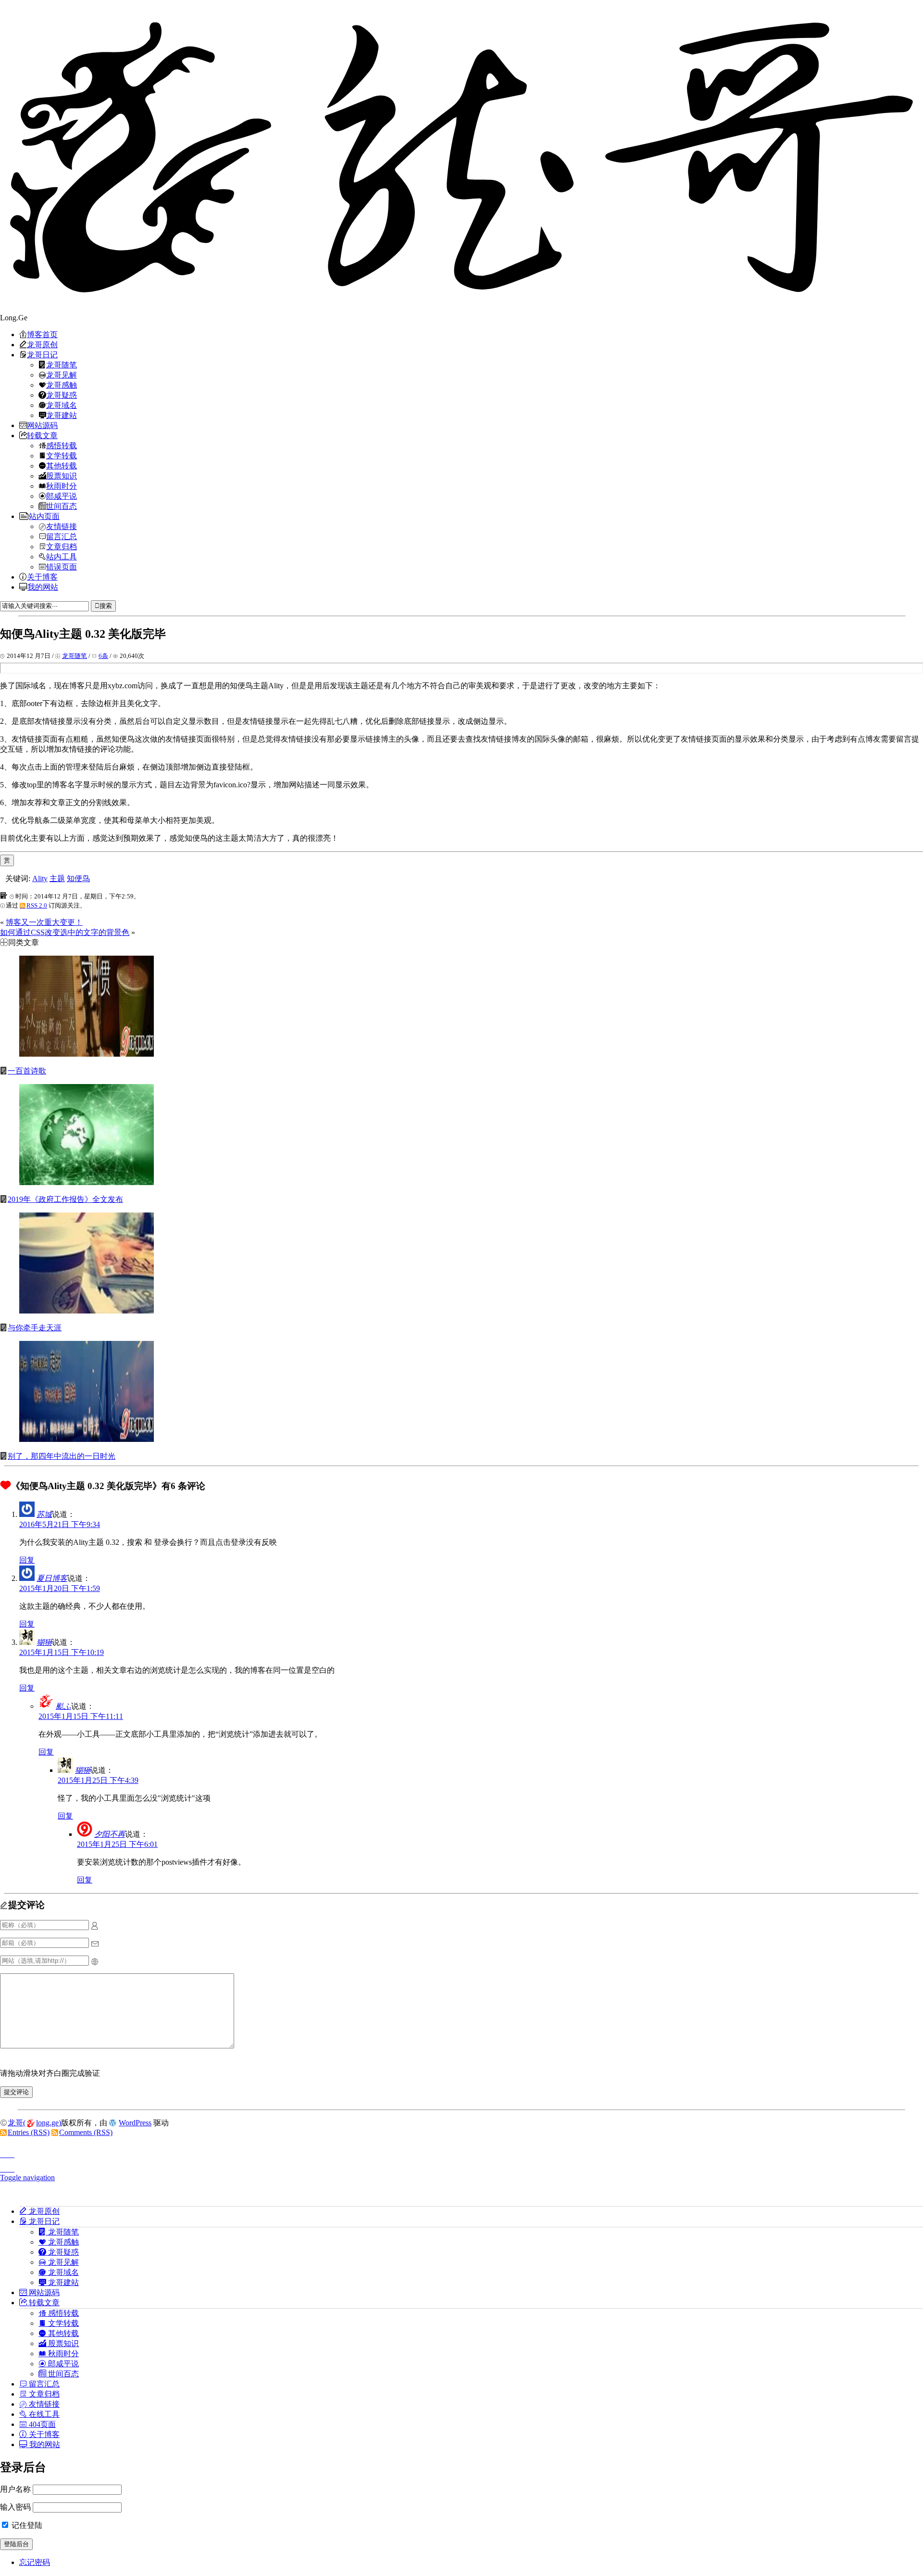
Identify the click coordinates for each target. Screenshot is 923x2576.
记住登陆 (26, 2525)
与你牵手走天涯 (35, 1328)
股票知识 (62, 476)
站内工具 (62, 556)
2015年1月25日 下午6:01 (117, 1844)
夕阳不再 (110, 1834)
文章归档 (62, 546)
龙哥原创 (42, 344)
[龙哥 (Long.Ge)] (461, 157)
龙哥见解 (62, 375)
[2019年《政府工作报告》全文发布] (87, 1182)
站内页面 (44, 516)
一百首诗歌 (27, 1071)
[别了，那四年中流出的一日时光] (87, 1439)
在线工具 (43, 2414)
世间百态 (62, 506)
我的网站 (43, 587)
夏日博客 (52, 1578)
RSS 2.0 (37, 905)
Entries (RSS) (29, 2132)
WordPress (135, 2123)
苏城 (44, 1514)
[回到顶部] (461, 2152)
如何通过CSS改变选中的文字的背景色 (65, 932)
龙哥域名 (62, 405)
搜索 (106, 606)
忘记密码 (35, 2562)
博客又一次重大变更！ (44, 922)
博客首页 (42, 334)
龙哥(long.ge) (34, 2123)
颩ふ (63, 1706)
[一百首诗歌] (87, 1054)
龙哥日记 (42, 354)
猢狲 (44, 1642)
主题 (57, 878)
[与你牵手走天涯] (87, 1311)
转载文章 (42, 435)
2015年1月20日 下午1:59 (60, 1588)
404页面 (41, 2424)
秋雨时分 (62, 486)
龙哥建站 (62, 415)
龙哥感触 (62, 385)
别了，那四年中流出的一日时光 (62, 1456)
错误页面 (62, 567)
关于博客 (42, 577)
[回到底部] (461, 2166)
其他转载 (62, 466)
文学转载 (62, 455)
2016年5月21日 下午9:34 (60, 1524)
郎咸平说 (62, 496)
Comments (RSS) (86, 2132)
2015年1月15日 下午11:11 (81, 1716)
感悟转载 (62, 445)
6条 (103, 656)
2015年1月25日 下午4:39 (98, 1780)
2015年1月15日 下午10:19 (62, 1652)
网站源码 (42, 425)
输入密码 (15, 2507)
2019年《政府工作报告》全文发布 (65, 1199)
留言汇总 (62, 536)
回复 (27, 1560)
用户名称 (15, 2489)
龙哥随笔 (62, 365)
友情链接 (62, 526)
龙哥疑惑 (62, 395)
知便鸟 (78, 878)
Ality (40, 878)
